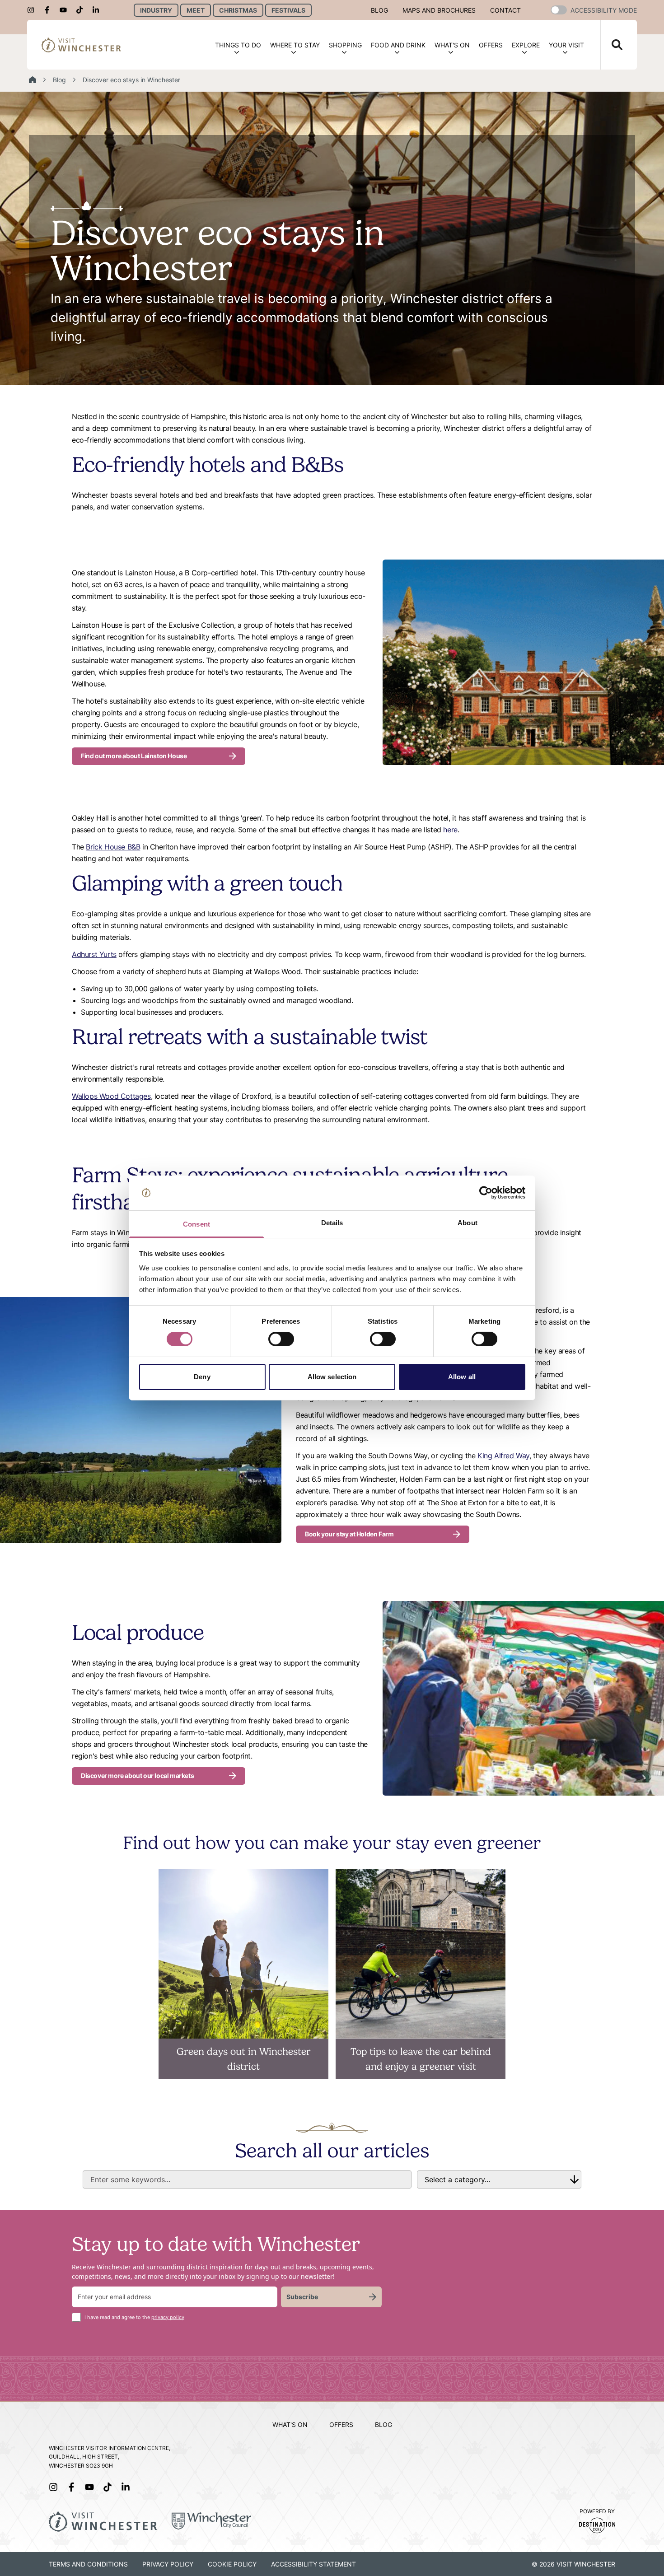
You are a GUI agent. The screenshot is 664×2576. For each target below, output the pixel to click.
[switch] (281, 1339)
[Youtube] (66, 10)
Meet (196, 10)
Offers (491, 45)
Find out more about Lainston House (134, 756)
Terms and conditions (88, 2564)
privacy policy (168, 2317)
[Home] (33, 80)
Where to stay (295, 45)
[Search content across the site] (612, 45)
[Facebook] (50, 10)
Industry (156, 10)
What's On (452, 45)
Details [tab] (332, 1223)
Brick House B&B (113, 847)
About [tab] (468, 1223)
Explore (526, 45)
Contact (505, 10)
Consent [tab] (196, 1224)
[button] (559, 10)
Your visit (566, 45)
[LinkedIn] (98, 10)
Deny (202, 1377)
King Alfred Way (503, 1456)
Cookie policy (232, 2564)
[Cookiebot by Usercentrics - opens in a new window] (486, 1193)
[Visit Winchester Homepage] (81, 45)
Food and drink (398, 45)
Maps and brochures (439, 10)
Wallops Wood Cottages (111, 1096)
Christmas (238, 10)
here (450, 830)
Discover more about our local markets (137, 1776)
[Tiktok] (82, 10)
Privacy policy (168, 2564)
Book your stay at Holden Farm (349, 1534)
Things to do (238, 45)
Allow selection (332, 1377)
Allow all (462, 1377)
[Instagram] (33, 10)
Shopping (345, 45)
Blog (379, 10)
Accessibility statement (313, 2564)
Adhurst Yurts (94, 954)
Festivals (288, 10)
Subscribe (302, 2297)
